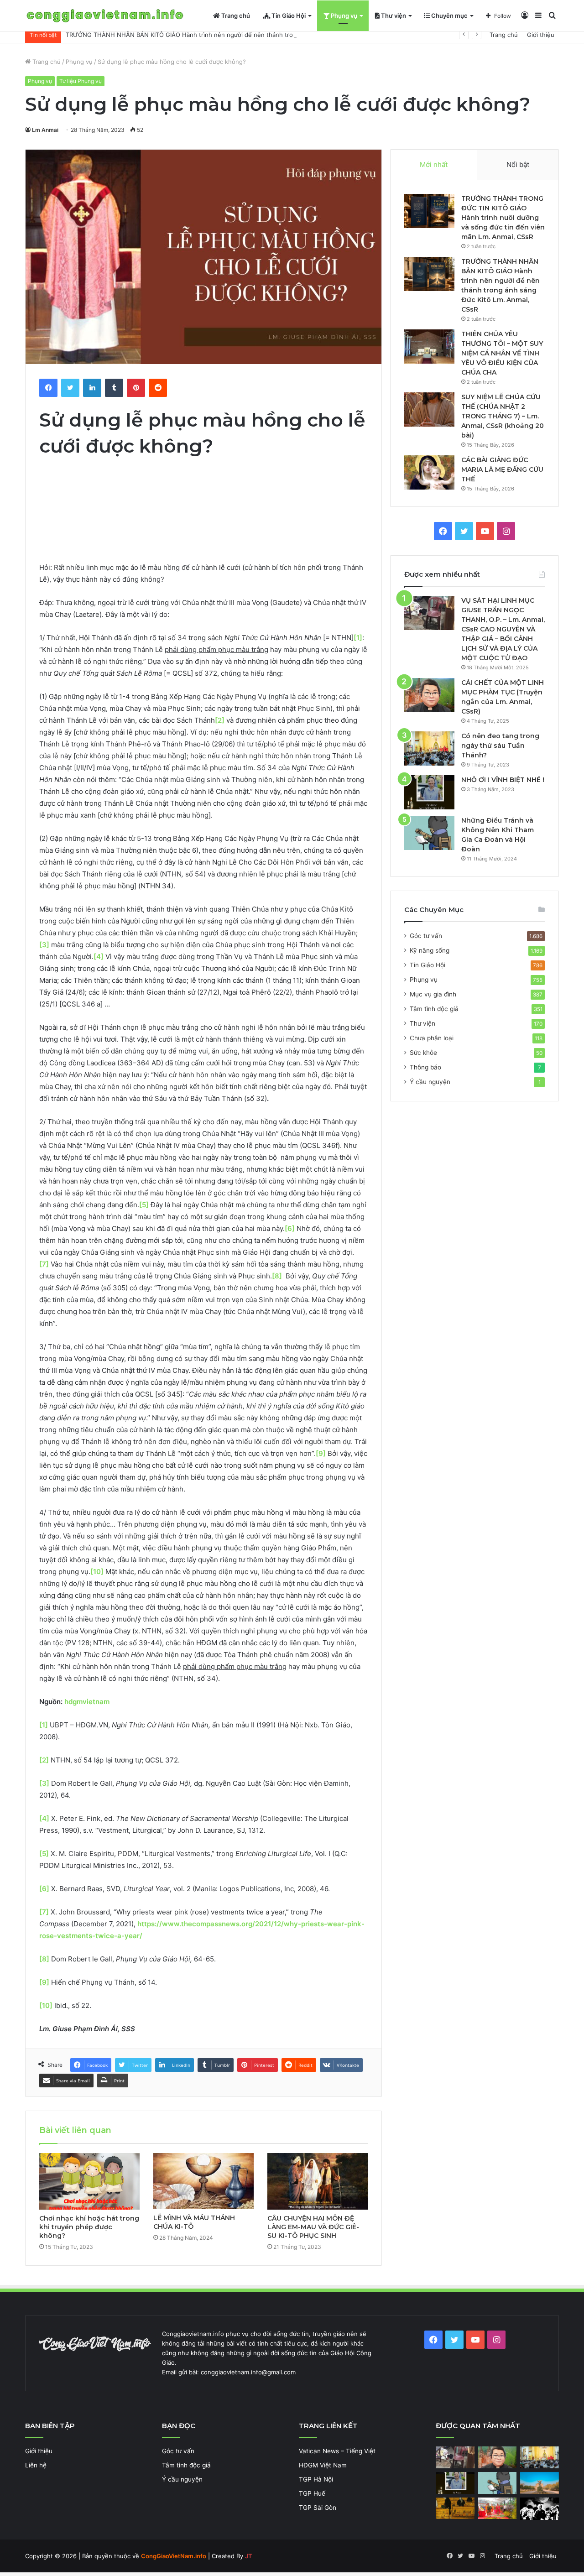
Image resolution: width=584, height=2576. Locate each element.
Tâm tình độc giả (434, 1009)
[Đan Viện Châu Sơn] (540, 2483)
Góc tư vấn (426, 936)
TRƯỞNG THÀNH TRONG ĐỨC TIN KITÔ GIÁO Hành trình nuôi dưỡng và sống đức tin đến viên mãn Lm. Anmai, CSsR (503, 218)
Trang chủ (235, 16)
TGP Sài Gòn (318, 2508)
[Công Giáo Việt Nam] (105, 16)
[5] (144, 1205)
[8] (277, 1276)
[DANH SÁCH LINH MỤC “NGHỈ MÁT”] (455, 2508)
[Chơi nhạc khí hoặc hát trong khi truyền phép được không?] (89, 2181)
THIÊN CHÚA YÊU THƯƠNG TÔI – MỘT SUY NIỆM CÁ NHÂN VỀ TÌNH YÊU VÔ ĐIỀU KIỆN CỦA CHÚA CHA (502, 353)
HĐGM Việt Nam (323, 2465)
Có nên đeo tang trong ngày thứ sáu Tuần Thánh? (500, 746)
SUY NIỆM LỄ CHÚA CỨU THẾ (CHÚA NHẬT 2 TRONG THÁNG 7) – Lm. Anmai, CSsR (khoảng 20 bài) (503, 416)
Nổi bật (518, 164)
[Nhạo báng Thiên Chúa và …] (540, 2509)
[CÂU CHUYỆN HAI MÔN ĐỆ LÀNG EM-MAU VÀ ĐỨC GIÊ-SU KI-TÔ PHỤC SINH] (318, 2181)
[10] (97, 1572)
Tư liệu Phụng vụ (81, 81)
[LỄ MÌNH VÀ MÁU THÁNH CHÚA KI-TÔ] (203, 2181)
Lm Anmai (45, 130)
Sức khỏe (423, 1053)
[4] (99, 957)
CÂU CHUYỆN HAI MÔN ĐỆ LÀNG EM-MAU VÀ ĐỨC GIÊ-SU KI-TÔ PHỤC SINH (313, 2227)
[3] (44, 945)
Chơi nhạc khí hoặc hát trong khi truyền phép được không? (89, 2227)
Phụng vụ (343, 16)
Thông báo (425, 1067)
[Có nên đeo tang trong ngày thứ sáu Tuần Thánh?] (429, 748)
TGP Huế (312, 2493)
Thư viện (393, 16)
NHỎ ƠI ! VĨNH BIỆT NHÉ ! (503, 780)
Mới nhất (434, 164)
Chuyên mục (449, 16)
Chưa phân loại (432, 1038)
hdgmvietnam (87, 1702)
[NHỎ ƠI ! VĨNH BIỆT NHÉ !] (429, 792)
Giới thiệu (541, 35)
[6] (290, 1228)
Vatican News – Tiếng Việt (337, 2451)
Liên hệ (36, 2465)
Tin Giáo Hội (288, 16)
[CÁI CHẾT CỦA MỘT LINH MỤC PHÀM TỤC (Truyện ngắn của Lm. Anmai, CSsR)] (429, 695)
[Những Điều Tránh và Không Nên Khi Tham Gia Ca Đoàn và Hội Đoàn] (429, 833)
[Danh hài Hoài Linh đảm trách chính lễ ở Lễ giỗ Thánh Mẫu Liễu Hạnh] (498, 2508)
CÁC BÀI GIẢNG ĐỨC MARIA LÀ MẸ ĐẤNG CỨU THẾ (502, 469)
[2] (44, 1760)
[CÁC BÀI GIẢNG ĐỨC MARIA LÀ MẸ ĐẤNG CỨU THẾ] (429, 472)
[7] (44, 1264)
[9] (321, 1453)
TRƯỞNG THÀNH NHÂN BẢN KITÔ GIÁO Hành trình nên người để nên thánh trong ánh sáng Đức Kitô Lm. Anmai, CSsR (236, 35)
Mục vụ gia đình (433, 994)
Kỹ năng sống (430, 950)
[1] (358, 638)
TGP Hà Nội (316, 2479)
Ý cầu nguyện (430, 1082)
